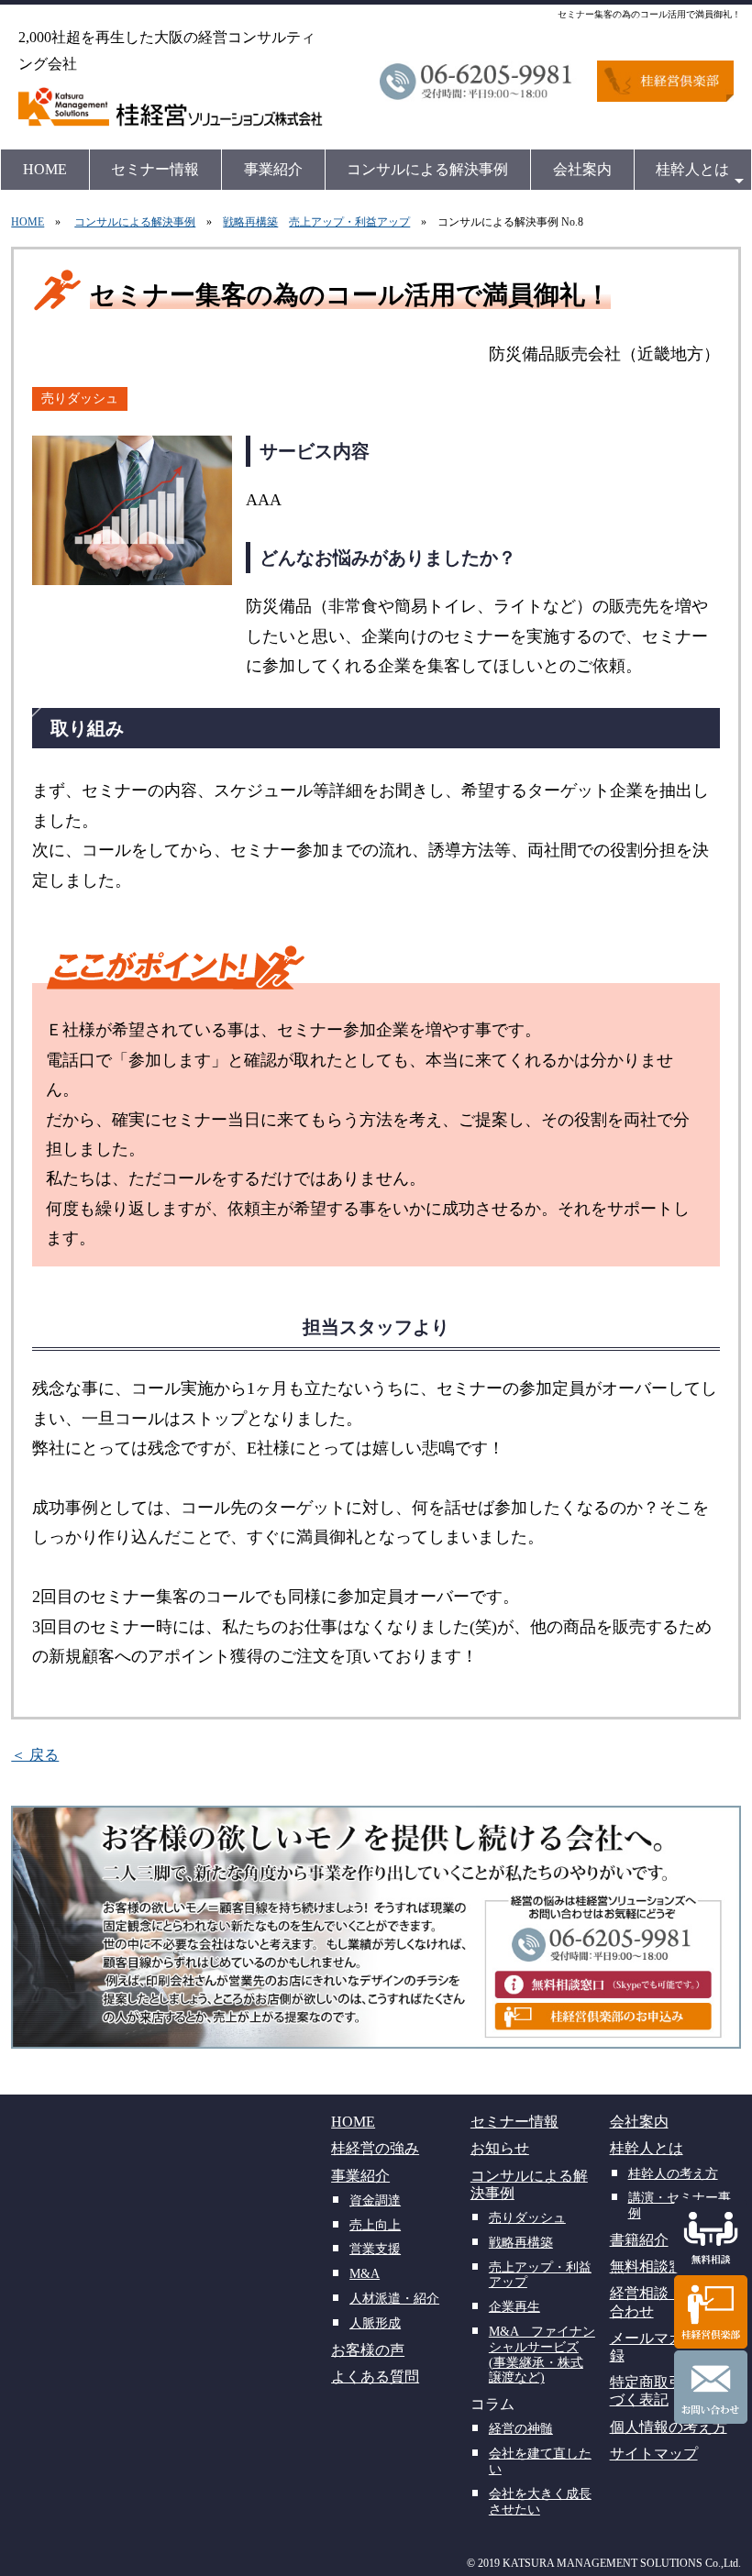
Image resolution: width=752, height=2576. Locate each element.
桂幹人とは (692, 169)
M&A (365, 2274)
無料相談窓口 (654, 2266)
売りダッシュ (80, 398)
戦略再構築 (250, 222)
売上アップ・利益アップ (349, 222)
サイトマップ (654, 2454)
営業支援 (375, 2249)
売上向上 (375, 2225)
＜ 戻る (35, 1755)
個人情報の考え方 (669, 2427)
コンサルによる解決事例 (427, 169)
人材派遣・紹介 (394, 2299)
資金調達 (375, 2200)
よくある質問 (375, 2377)
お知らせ (500, 2148)
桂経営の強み (375, 2148)
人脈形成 (375, 2323)
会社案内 (582, 169)
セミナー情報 (155, 169)
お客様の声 (368, 2350)
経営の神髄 (521, 2429)
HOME (45, 169)
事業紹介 (273, 169)
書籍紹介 (639, 2240)
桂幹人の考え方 (673, 2174)
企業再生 (514, 2307)
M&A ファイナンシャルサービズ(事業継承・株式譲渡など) (542, 2355)
